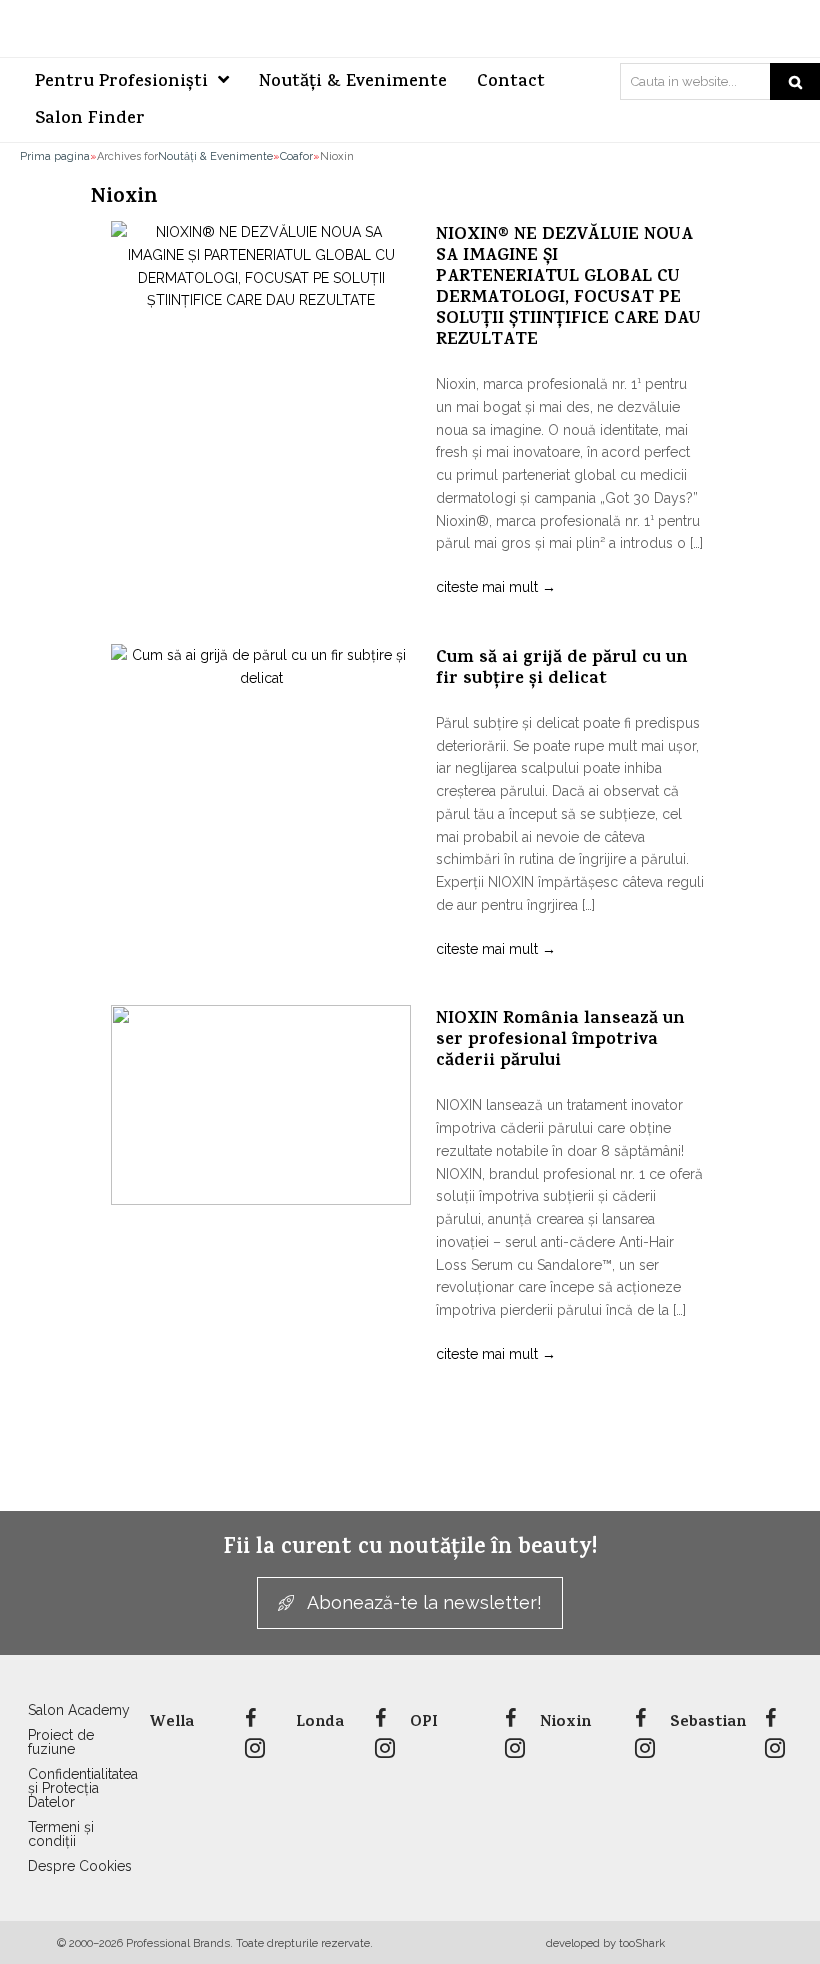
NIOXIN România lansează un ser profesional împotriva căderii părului (560, 1041)
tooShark (642, 1943)
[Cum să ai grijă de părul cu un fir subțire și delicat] (261, 744)
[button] (410, 1603)
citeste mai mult (496, 587)
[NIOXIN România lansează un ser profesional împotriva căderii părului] (261, 1105)
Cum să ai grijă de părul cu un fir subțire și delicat (562, 669)
